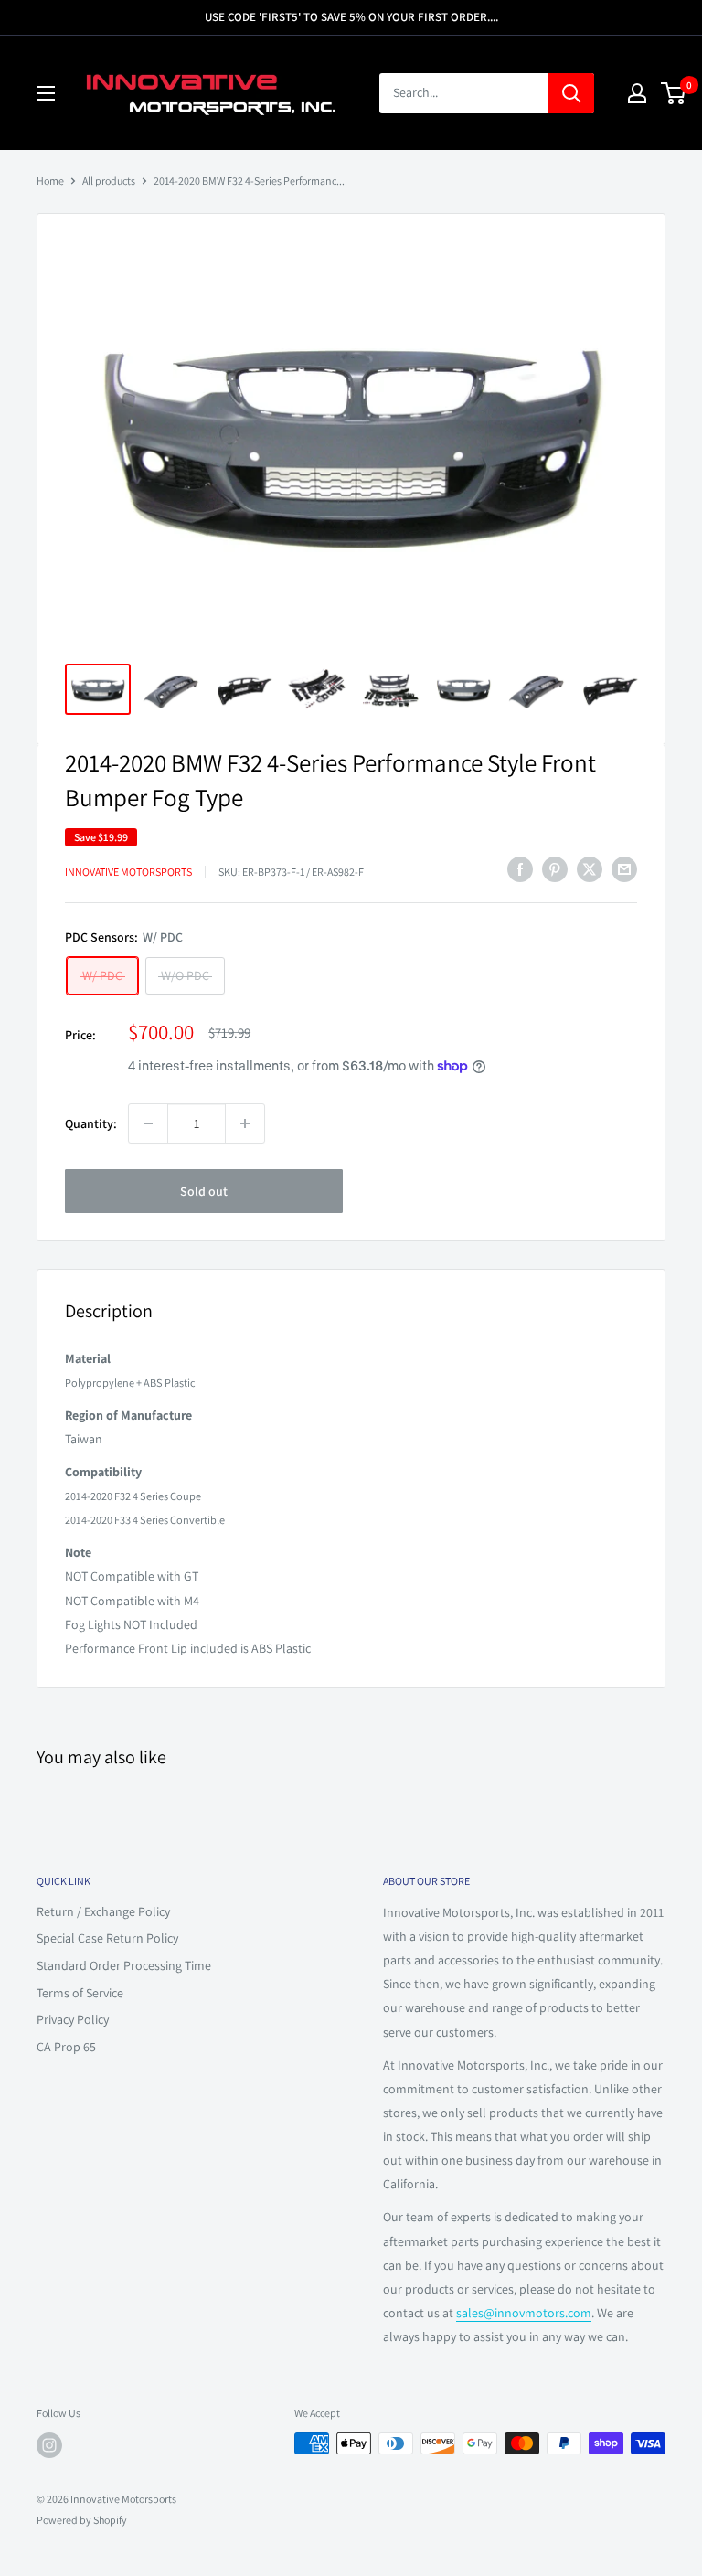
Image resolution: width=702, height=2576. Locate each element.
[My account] (637, 93)
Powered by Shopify (82, 2520)
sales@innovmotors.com (524, 2313)
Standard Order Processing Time (124, 1965)
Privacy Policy (73, 2019)
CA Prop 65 (66, 2047)
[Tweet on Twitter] (590, 870)
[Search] (571, 93)
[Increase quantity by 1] (245, 1123)
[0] (674, 93)
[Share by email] (624, 870)
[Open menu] (46, 93)
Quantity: (91, 1123)
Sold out (204, 1191)
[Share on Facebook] (520, 870)
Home (50, 181)
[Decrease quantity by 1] (148, 1123)
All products (109, 181)
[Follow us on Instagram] (49, 2445)
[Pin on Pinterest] (555, 870)
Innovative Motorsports (128, 872)
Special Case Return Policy (107, 1938)
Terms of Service (80, 1993)
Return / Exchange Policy (103, 1911)
